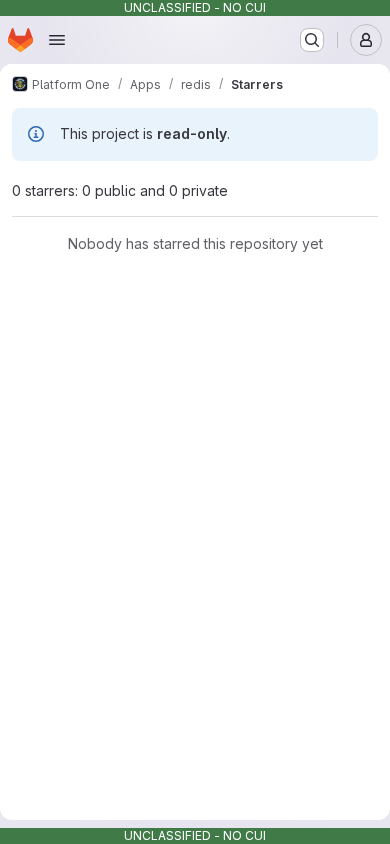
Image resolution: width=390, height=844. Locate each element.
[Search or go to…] (312, 40)
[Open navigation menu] (57, 40)
